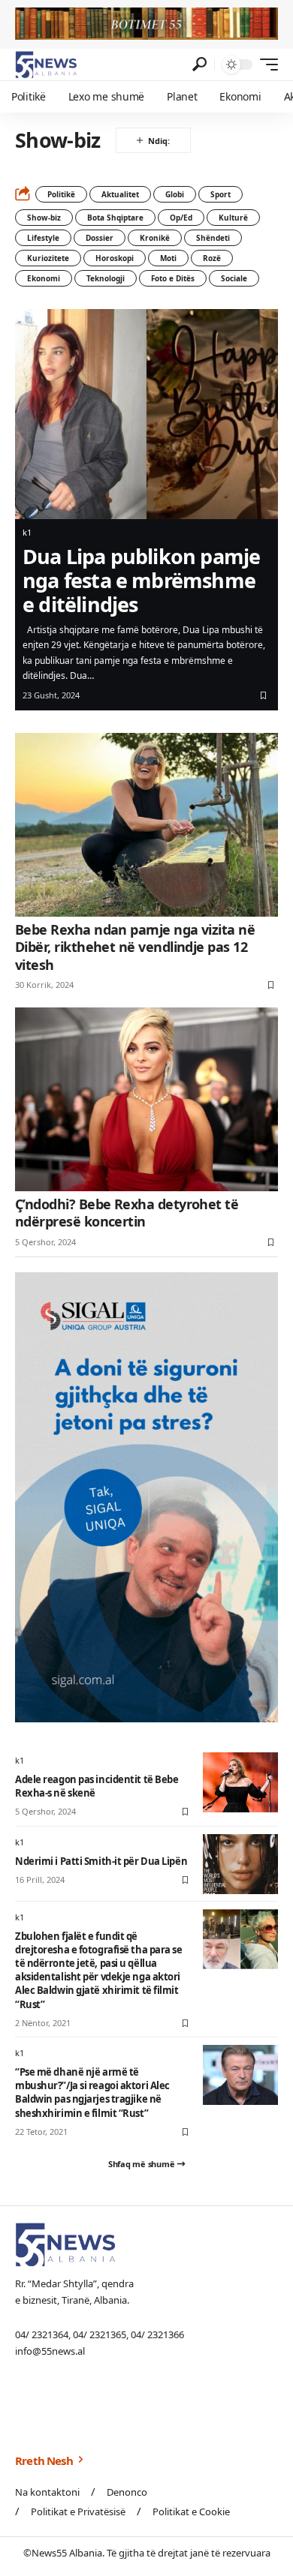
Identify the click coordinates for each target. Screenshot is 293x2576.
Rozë (212, 258)
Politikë (61, 194)
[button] (199, 64)
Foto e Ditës (173, 278)
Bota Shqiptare (115, 218)
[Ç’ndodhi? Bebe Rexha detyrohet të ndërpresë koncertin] (146, 1099)
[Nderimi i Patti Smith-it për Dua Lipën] (240, 1864)
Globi (175, 194)
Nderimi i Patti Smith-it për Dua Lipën (101, 1861)
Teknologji (106, 278)
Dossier (100, 238)
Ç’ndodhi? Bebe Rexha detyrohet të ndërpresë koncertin (127, 1213)
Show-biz (44, 218)
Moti (168, 258)
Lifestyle (43, 238)
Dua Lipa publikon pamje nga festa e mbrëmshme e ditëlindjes (141, 581)
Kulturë (233, 218)
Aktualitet (120, 194)
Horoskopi (115, 258)
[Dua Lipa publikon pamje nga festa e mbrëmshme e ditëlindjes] (146, 414)
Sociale (234, 278)
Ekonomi (44, 278)
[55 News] (46, 65)
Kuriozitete (48, 258)
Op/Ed (181, 218)
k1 (27, 532)
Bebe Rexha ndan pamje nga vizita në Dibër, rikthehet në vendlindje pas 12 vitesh (135, 947)
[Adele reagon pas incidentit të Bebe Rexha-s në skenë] (240, 1782)
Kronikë (155, 238)
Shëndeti (213, 238)
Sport (221, 194)
